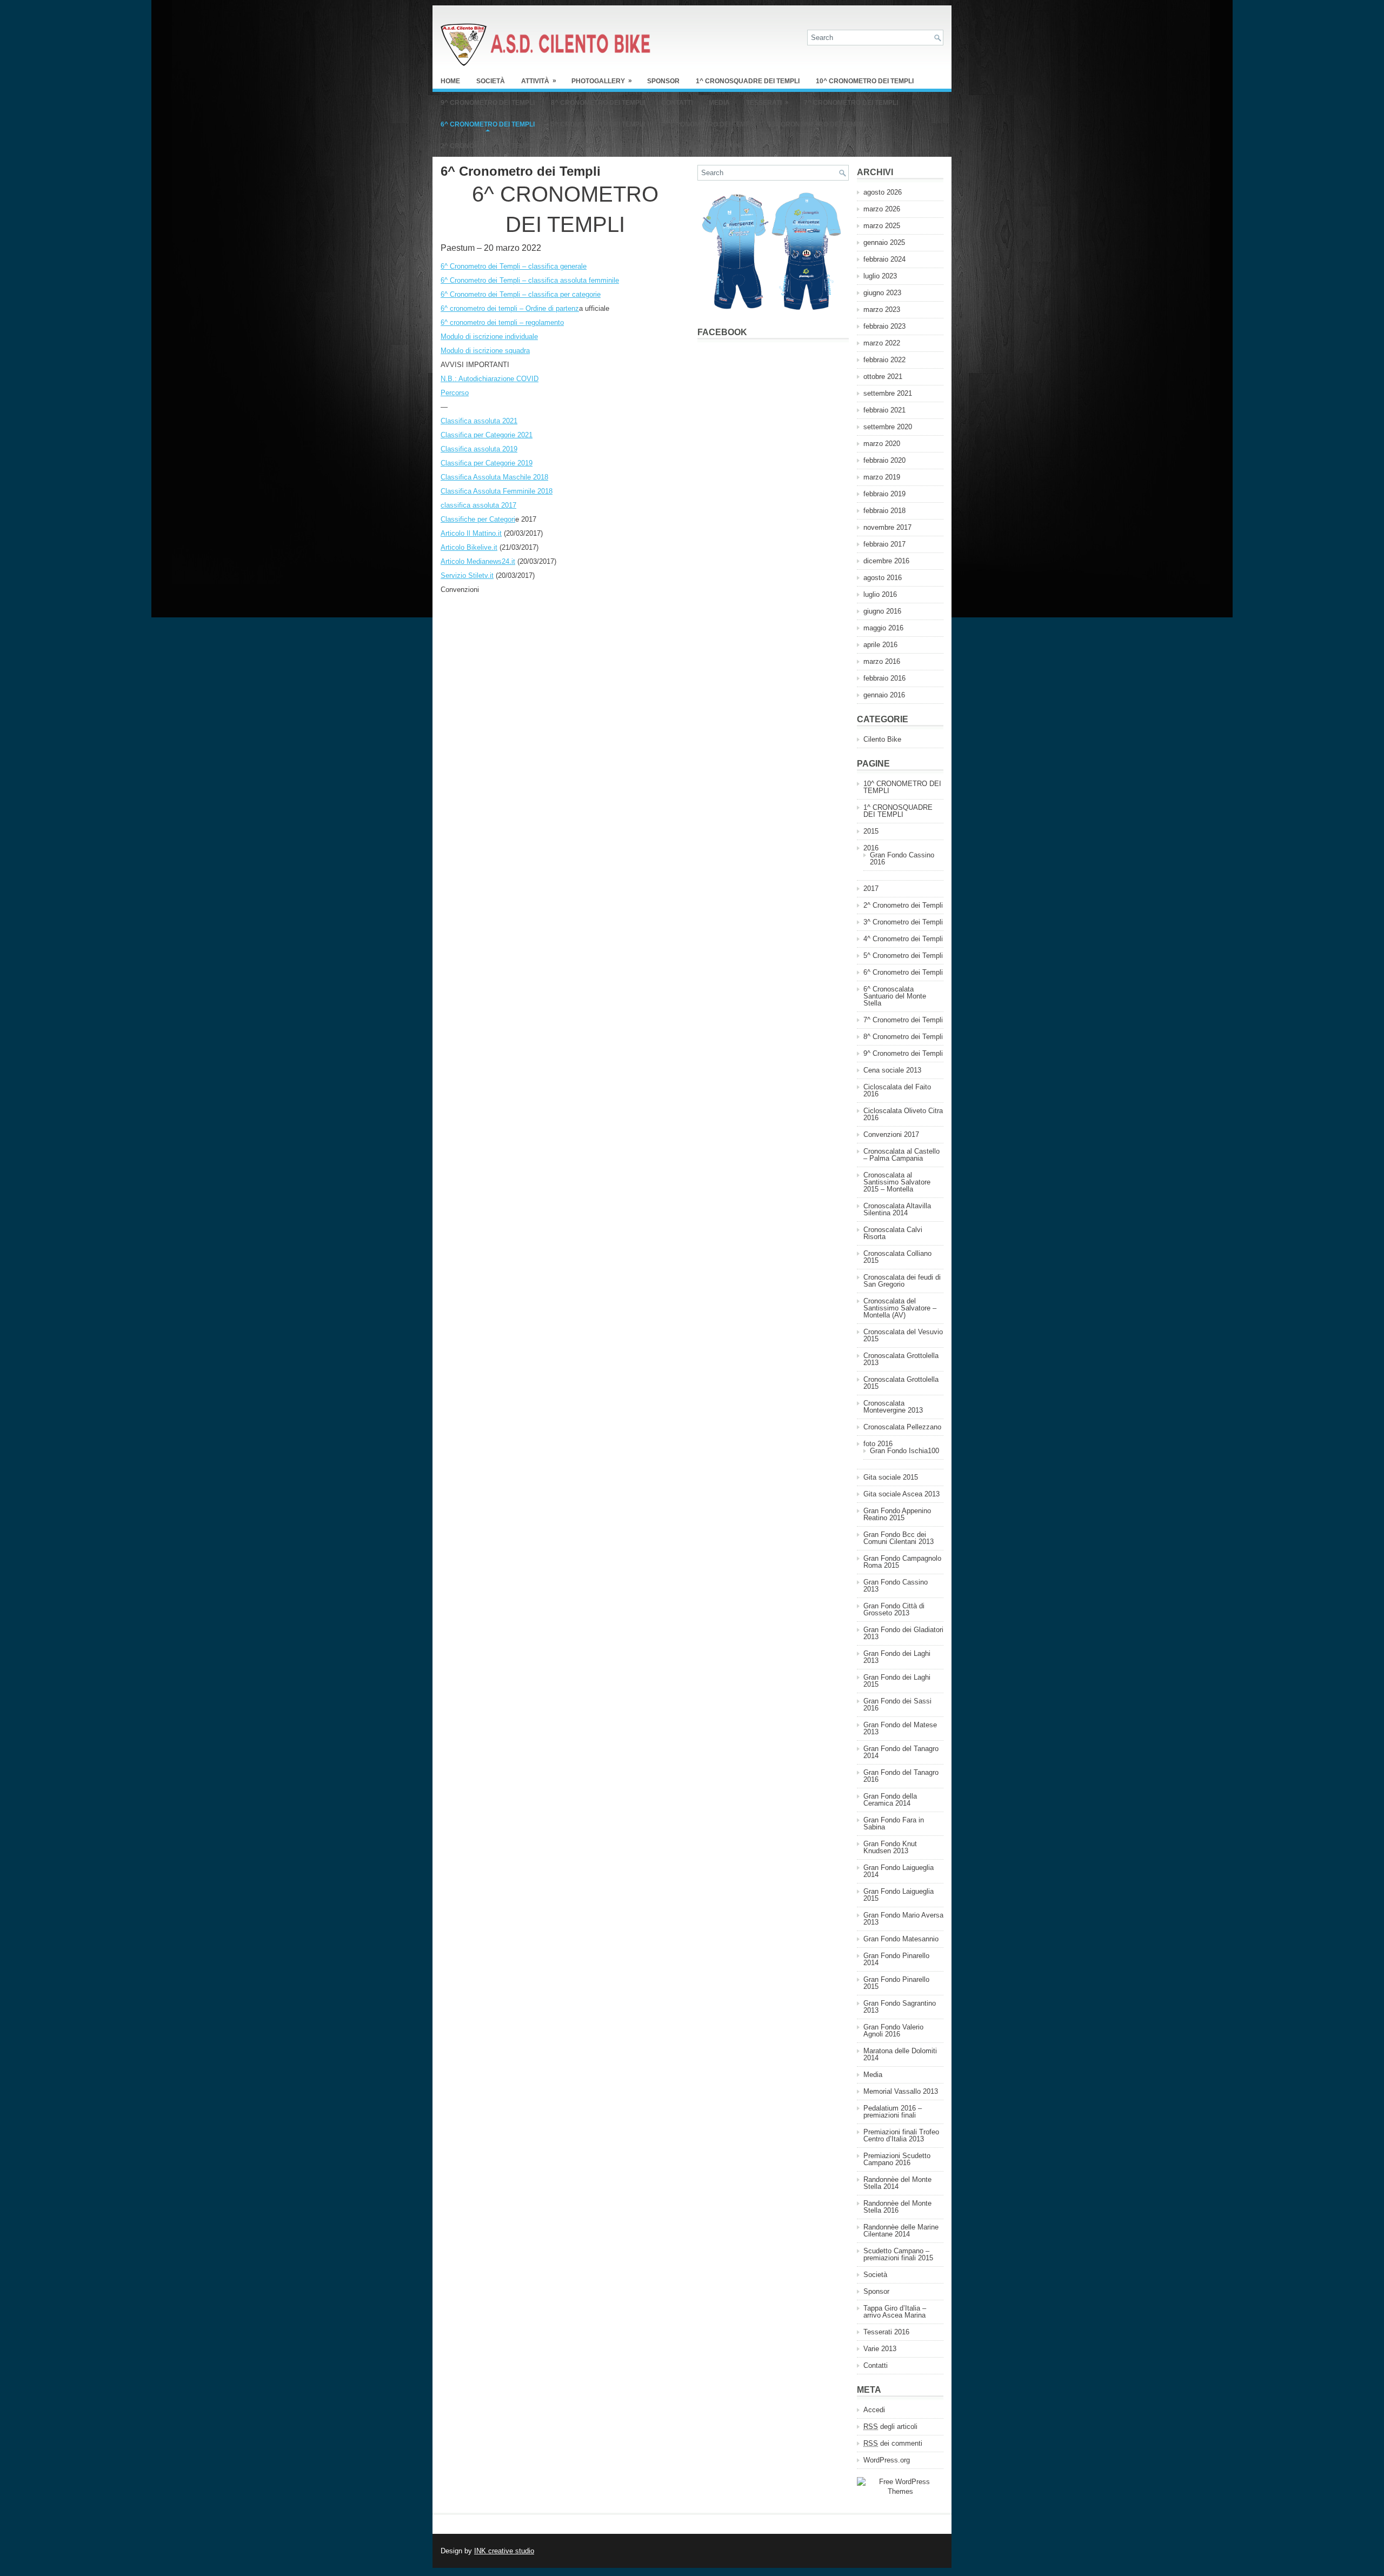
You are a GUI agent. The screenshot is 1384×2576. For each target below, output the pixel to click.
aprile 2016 (880, 645)
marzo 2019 (882, 477)
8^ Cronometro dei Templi (598, 103)
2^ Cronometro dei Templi (488, 146)
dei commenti (893, 2443)
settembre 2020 (888, 427)
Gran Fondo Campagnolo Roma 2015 (902, 1562)
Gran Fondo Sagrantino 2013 (900, 2007)
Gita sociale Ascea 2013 (901, 1494)
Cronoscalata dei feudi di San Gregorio (902, 1281)
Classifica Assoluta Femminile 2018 (497, 491)
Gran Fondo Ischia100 (904, 1451)
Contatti (677, 103)
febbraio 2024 (884, 259)
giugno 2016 (882, 611)
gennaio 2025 (884, 242)
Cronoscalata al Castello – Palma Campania (901, 1155)
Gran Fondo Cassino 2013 (896, 1586)
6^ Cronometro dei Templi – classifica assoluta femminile (530, 280)
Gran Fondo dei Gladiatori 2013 (903, 1633)
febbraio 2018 (884, 511)
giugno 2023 (882, 293)
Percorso (455, 393)
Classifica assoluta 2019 (479, 449)
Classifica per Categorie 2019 (487, 463)
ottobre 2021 (883, 377)
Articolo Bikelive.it (469, 547)
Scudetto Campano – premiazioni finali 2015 (898, 2254)
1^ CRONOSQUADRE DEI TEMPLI (748, 81)
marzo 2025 (882, 226)
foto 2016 (878, 1444)
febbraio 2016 (884, 678)
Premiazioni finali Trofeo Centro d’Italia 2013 (901, 2135)
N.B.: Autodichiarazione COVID (490, 379)
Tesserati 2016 (886, 2332)
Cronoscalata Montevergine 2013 (893, 1407)
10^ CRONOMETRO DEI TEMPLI (865, 81)
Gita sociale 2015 (891, 1477)
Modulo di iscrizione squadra (485, 351)
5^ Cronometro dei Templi (598, 124)
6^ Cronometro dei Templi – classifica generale (514, 266)
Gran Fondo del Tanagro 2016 (901, 1776)
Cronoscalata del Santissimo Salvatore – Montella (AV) (900, 1308)
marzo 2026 (882, 209)
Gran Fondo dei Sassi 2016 (897, 1705)
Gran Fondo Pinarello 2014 (896, 1959)
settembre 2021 (888, 393)
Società (491, 81)
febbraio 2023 (884, 326)
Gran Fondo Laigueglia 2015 (899, 1895)
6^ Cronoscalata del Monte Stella (616, 146)
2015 (871, 831)
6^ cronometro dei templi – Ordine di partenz (510, 308)
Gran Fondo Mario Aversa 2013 (903, 1919)
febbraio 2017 (884, 544)
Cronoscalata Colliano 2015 (897, 1257)
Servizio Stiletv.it (467, 575)
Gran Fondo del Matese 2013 (900, 1728)
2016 (871, 848)
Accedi (874, 2410)
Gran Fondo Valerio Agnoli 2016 (893, 2031)
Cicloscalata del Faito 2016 (897, 1090)
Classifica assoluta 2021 (479, 421)
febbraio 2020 (884, 460)
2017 (871, 888)
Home (450, 81)
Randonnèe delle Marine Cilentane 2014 (901, 2231)
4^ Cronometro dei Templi (708, 124)
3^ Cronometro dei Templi (819, 124)
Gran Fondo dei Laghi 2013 (897, 1657)
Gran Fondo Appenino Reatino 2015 (897, 1514)
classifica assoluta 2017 (478, 505)
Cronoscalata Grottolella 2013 (901, 1359)
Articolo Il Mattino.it (471, 533)
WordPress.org (887, 2460)
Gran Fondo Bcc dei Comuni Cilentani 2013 (899, 1538)
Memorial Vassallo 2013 (901, 2091)
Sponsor (663, 81)
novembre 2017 (887, 527)
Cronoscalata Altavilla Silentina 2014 (897, 1209)
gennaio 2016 (884, 695)
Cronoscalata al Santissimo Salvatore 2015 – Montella (897, 1182)
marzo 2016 (882, 661)
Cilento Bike (882, 739)
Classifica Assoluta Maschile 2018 (494, 477)
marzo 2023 (882, 309)
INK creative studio (504, 2551)
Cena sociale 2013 (892, 1070)
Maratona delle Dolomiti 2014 (900, 2054)
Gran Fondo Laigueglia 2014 (899, 1871)
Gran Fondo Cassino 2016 (902, 858)
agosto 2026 (883, 192)
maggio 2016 (883, 628)
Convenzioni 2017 (728, 146)
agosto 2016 (883, 578)
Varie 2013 (880, 2349)
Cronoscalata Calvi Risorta (893, 1233)
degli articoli (890, 2427)
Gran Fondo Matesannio (901, 1939)
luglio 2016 (880, 594)
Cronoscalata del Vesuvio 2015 (903, 1335)
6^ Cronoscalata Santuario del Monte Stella (895, 996)
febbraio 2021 (884, 410)
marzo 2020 (882, 444)
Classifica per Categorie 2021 (487, 435)
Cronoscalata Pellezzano (902, 1427)
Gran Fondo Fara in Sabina (894, 1823)
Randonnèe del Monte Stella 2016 (897, 2207)
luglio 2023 (880, 276)
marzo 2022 (882, 343)
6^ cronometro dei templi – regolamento (502, 322)
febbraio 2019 (884, 494)
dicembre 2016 (886, 561)
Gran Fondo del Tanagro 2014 (901, 1752)
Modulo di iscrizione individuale (489, 337)
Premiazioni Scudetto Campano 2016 (897, 2159)
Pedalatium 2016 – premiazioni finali (893, 2112)
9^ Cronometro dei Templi (488, 103)
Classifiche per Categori (478, 519)
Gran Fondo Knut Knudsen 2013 (890, 1847)
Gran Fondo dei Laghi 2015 (897, 1681)
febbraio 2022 (884, 360)
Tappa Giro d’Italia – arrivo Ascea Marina (895, 2312)
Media (719, 103)
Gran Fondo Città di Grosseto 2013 (894, 1609)
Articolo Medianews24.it (478, 561)
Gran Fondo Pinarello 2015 (896, 1983)
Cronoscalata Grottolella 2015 (901, 1383)
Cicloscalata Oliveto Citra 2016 (903, 1114)
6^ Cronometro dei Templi (488, 124)
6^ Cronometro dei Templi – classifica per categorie (521, 294)
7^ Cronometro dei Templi (851, 103)
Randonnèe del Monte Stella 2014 (897, 2183)
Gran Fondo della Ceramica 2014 (890, 1800)
